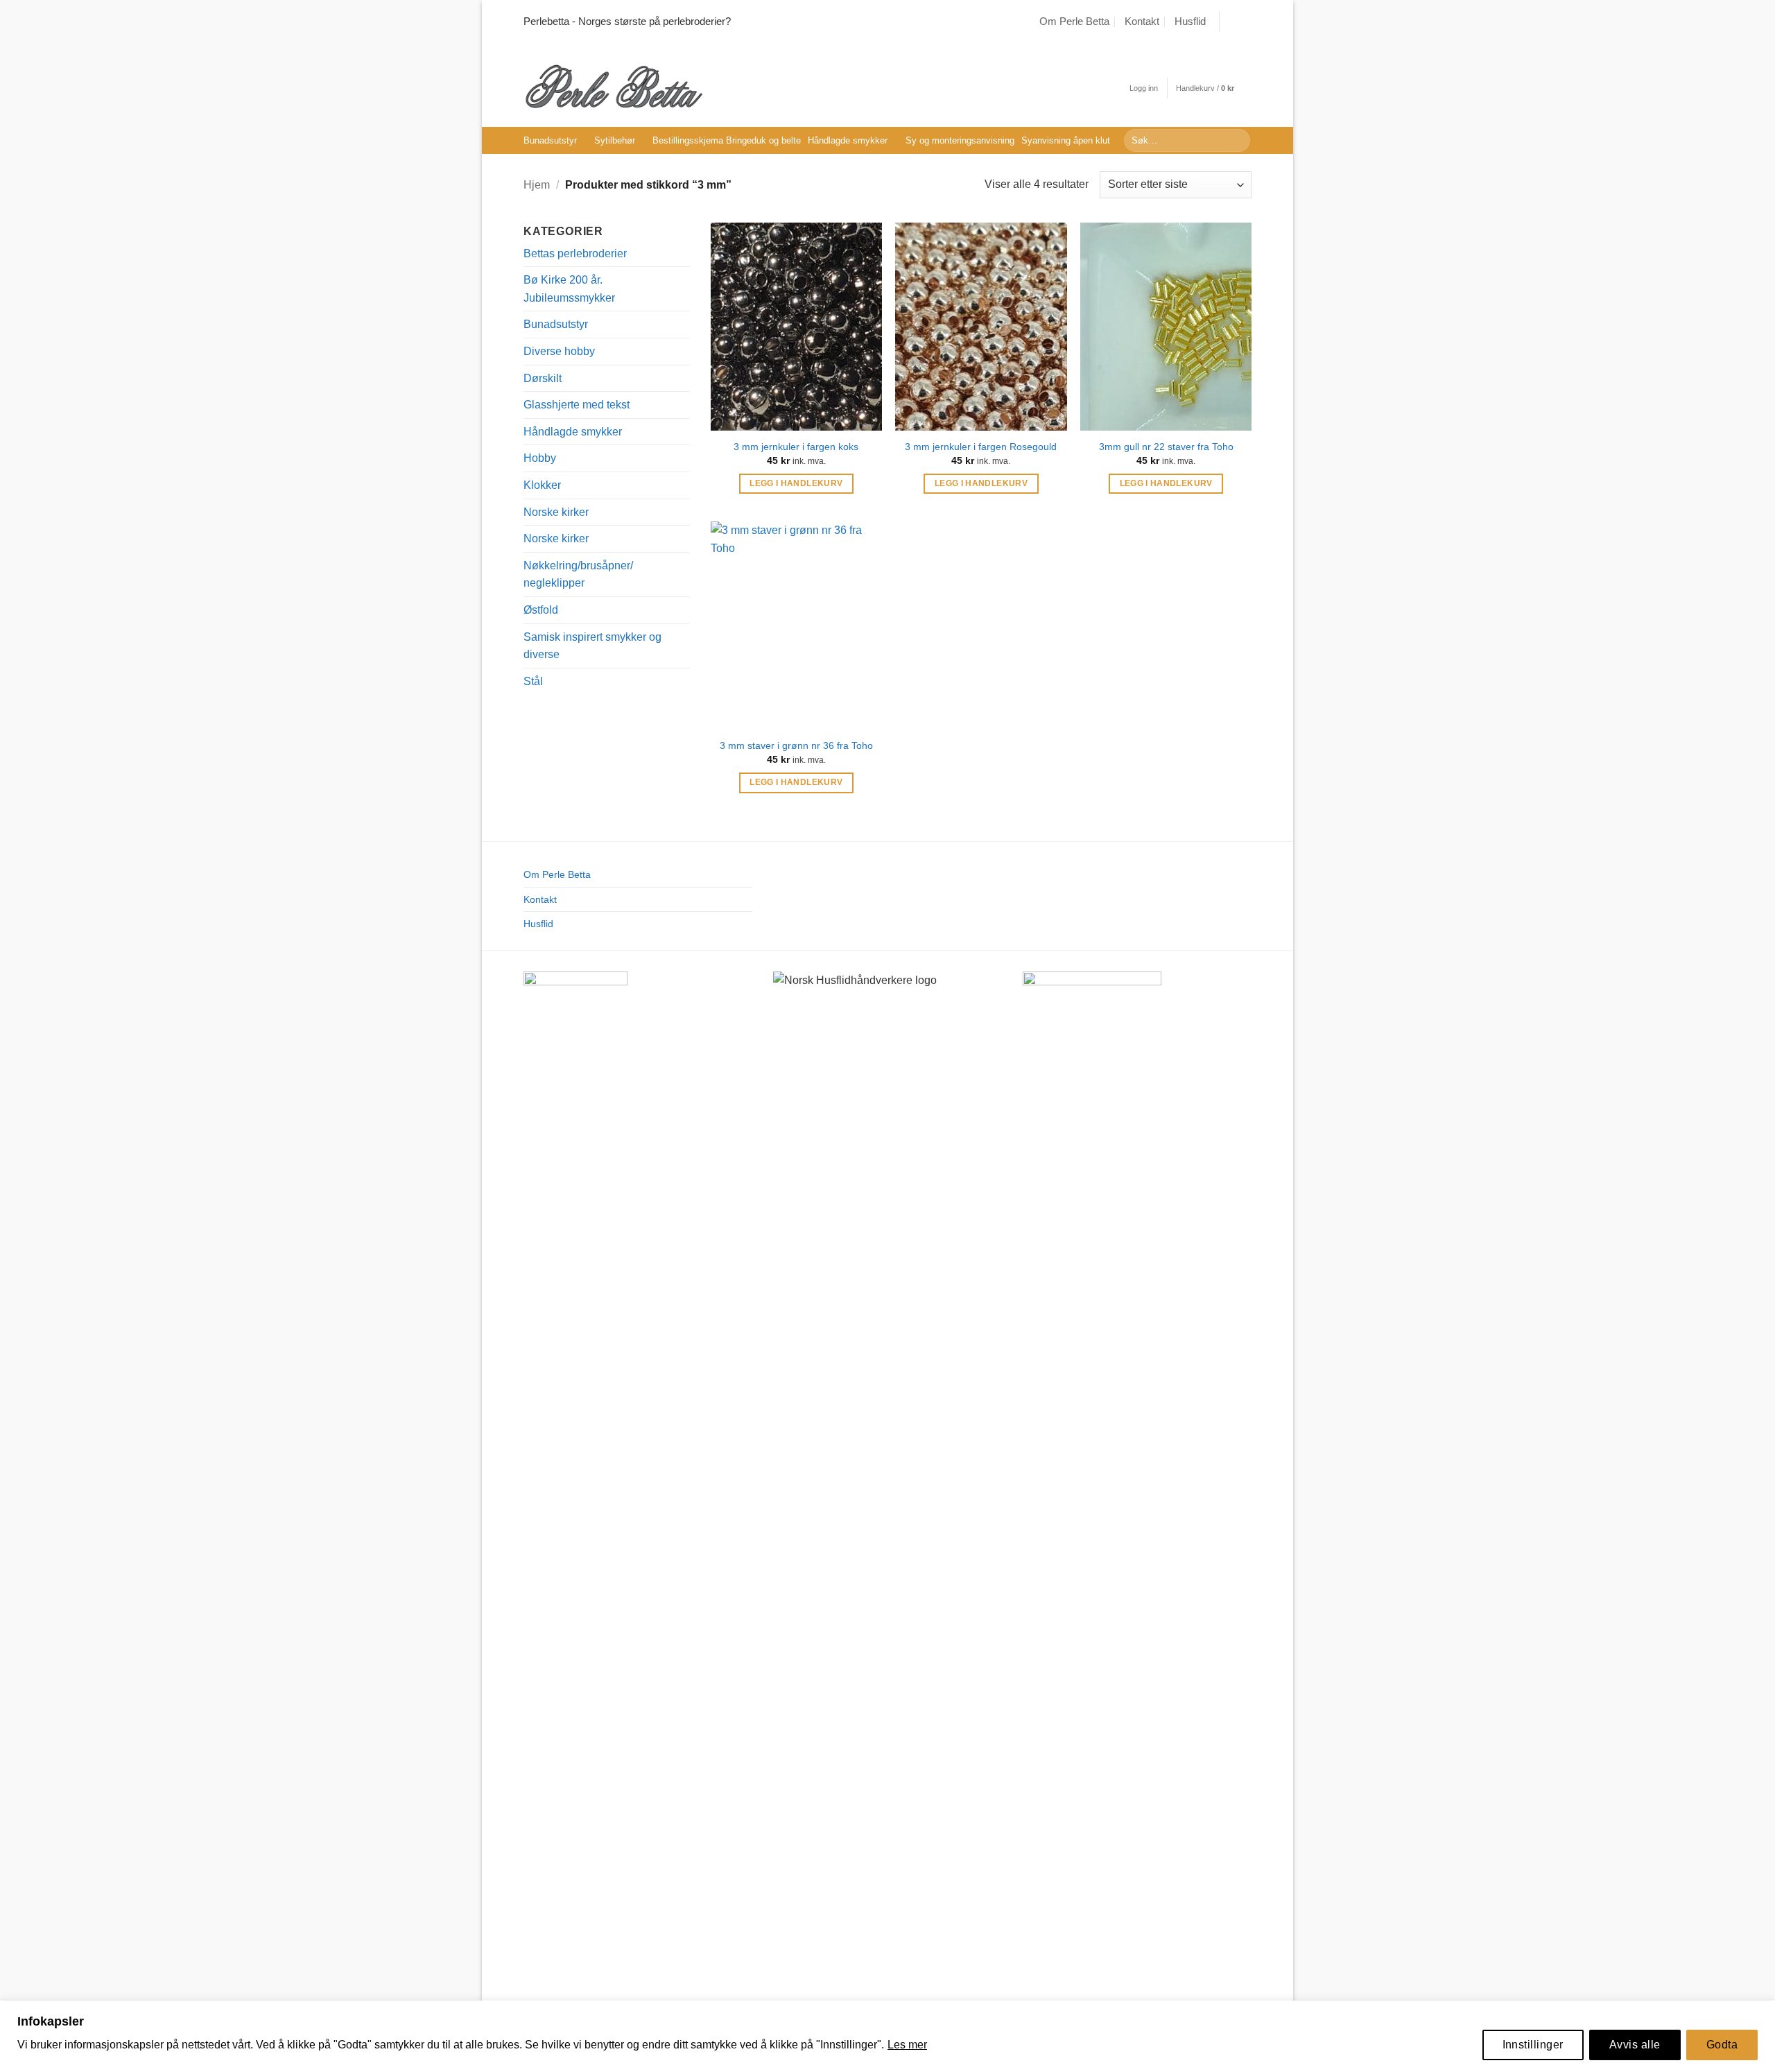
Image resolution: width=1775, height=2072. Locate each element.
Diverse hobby (559, 351)
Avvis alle (1635, 2045)
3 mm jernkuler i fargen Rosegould (981, 447)
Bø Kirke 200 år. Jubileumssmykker (569, 289)
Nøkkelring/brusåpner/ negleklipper (578, 575)
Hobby (540, 458)
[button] (1144, 88)
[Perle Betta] (614, 85)
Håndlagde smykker (848, 140)
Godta (1722, 2045)
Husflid (1190, 21)
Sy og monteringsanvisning (960, 140)
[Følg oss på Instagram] (1245, 21)
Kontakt (1142, 21)
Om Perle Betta (1074, 21)
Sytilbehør (615, 140)
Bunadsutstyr (550, 140)
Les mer (907, 2045)
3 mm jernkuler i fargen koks (796, 447)
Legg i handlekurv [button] (796, 483)
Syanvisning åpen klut (1066, 140)
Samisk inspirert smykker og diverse (592, 646)
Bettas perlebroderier (575, 253)
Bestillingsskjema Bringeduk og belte (727, 140)
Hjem (537, 185)
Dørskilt (543, 378)
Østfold (541, 610)
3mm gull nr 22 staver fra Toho (1166, 447)
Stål (533, 681)
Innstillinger (1533, 2045)
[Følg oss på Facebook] (1231, 21)
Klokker (542, 485)
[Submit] (1237, 141)
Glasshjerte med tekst (577, 405)
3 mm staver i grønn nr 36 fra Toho (796, 745)
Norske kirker (556, 512)
